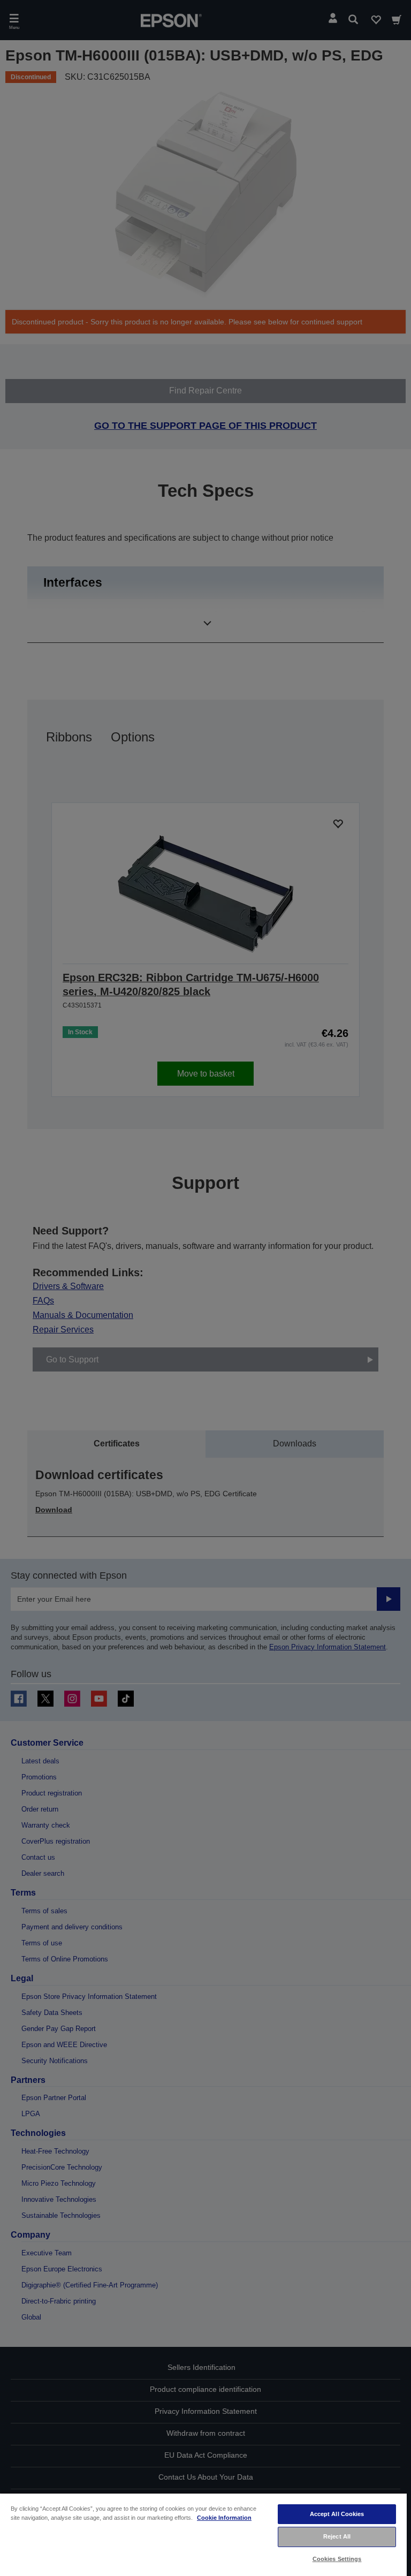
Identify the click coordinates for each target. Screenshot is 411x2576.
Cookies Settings (337, 2559)
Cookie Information (224, 2518)
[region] (203, 2534)
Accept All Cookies (337, 2514)
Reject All (337, 2536)
